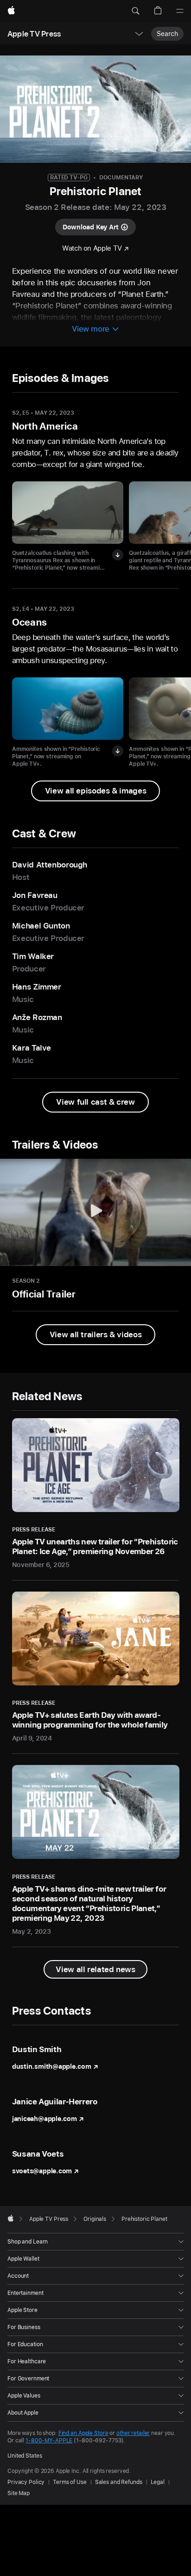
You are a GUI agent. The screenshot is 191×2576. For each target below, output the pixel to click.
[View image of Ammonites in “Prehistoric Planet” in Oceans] (68, 709)
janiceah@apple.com (45, 2119)
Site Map (19, 2493)
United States (25, 2456)
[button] (135, 11)
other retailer (133, 2433)
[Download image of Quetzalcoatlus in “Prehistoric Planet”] (118, 555)
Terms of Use (70, 2482)
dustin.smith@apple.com (52, 2066)
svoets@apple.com (42, 2171)
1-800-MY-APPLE (49, 2441)
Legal (158, 2482)
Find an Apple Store (83, 2433)
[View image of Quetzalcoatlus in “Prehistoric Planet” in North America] (68, 513)
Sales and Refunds (119, 2482)
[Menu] (180, 11)
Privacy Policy (26, 2482)
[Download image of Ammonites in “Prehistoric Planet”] (118, 751)
